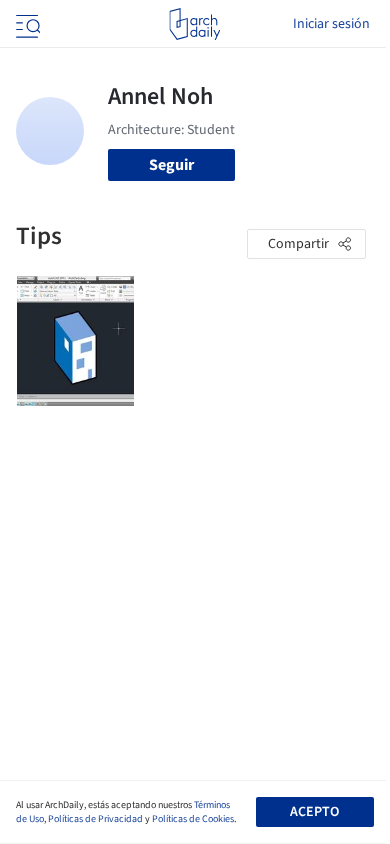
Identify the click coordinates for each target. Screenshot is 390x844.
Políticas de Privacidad (95, 819)
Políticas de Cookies (193, 819)
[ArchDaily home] (194, 24)
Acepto (314, 812)
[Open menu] (26, 24)
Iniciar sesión (331, 24)
